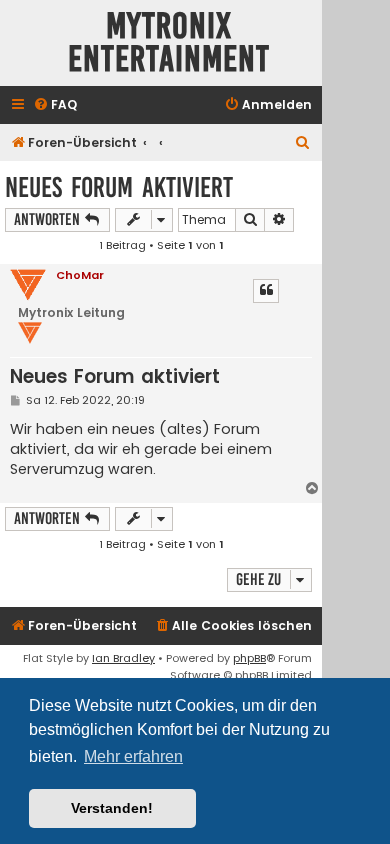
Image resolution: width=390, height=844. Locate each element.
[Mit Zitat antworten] (266, 291)
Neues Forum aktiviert (119, 187)
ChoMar (80, 275)
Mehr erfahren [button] (133, 756)
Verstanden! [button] (112, 808)
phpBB (249, 658)
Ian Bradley (123, 658)
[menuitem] (55, 105)
